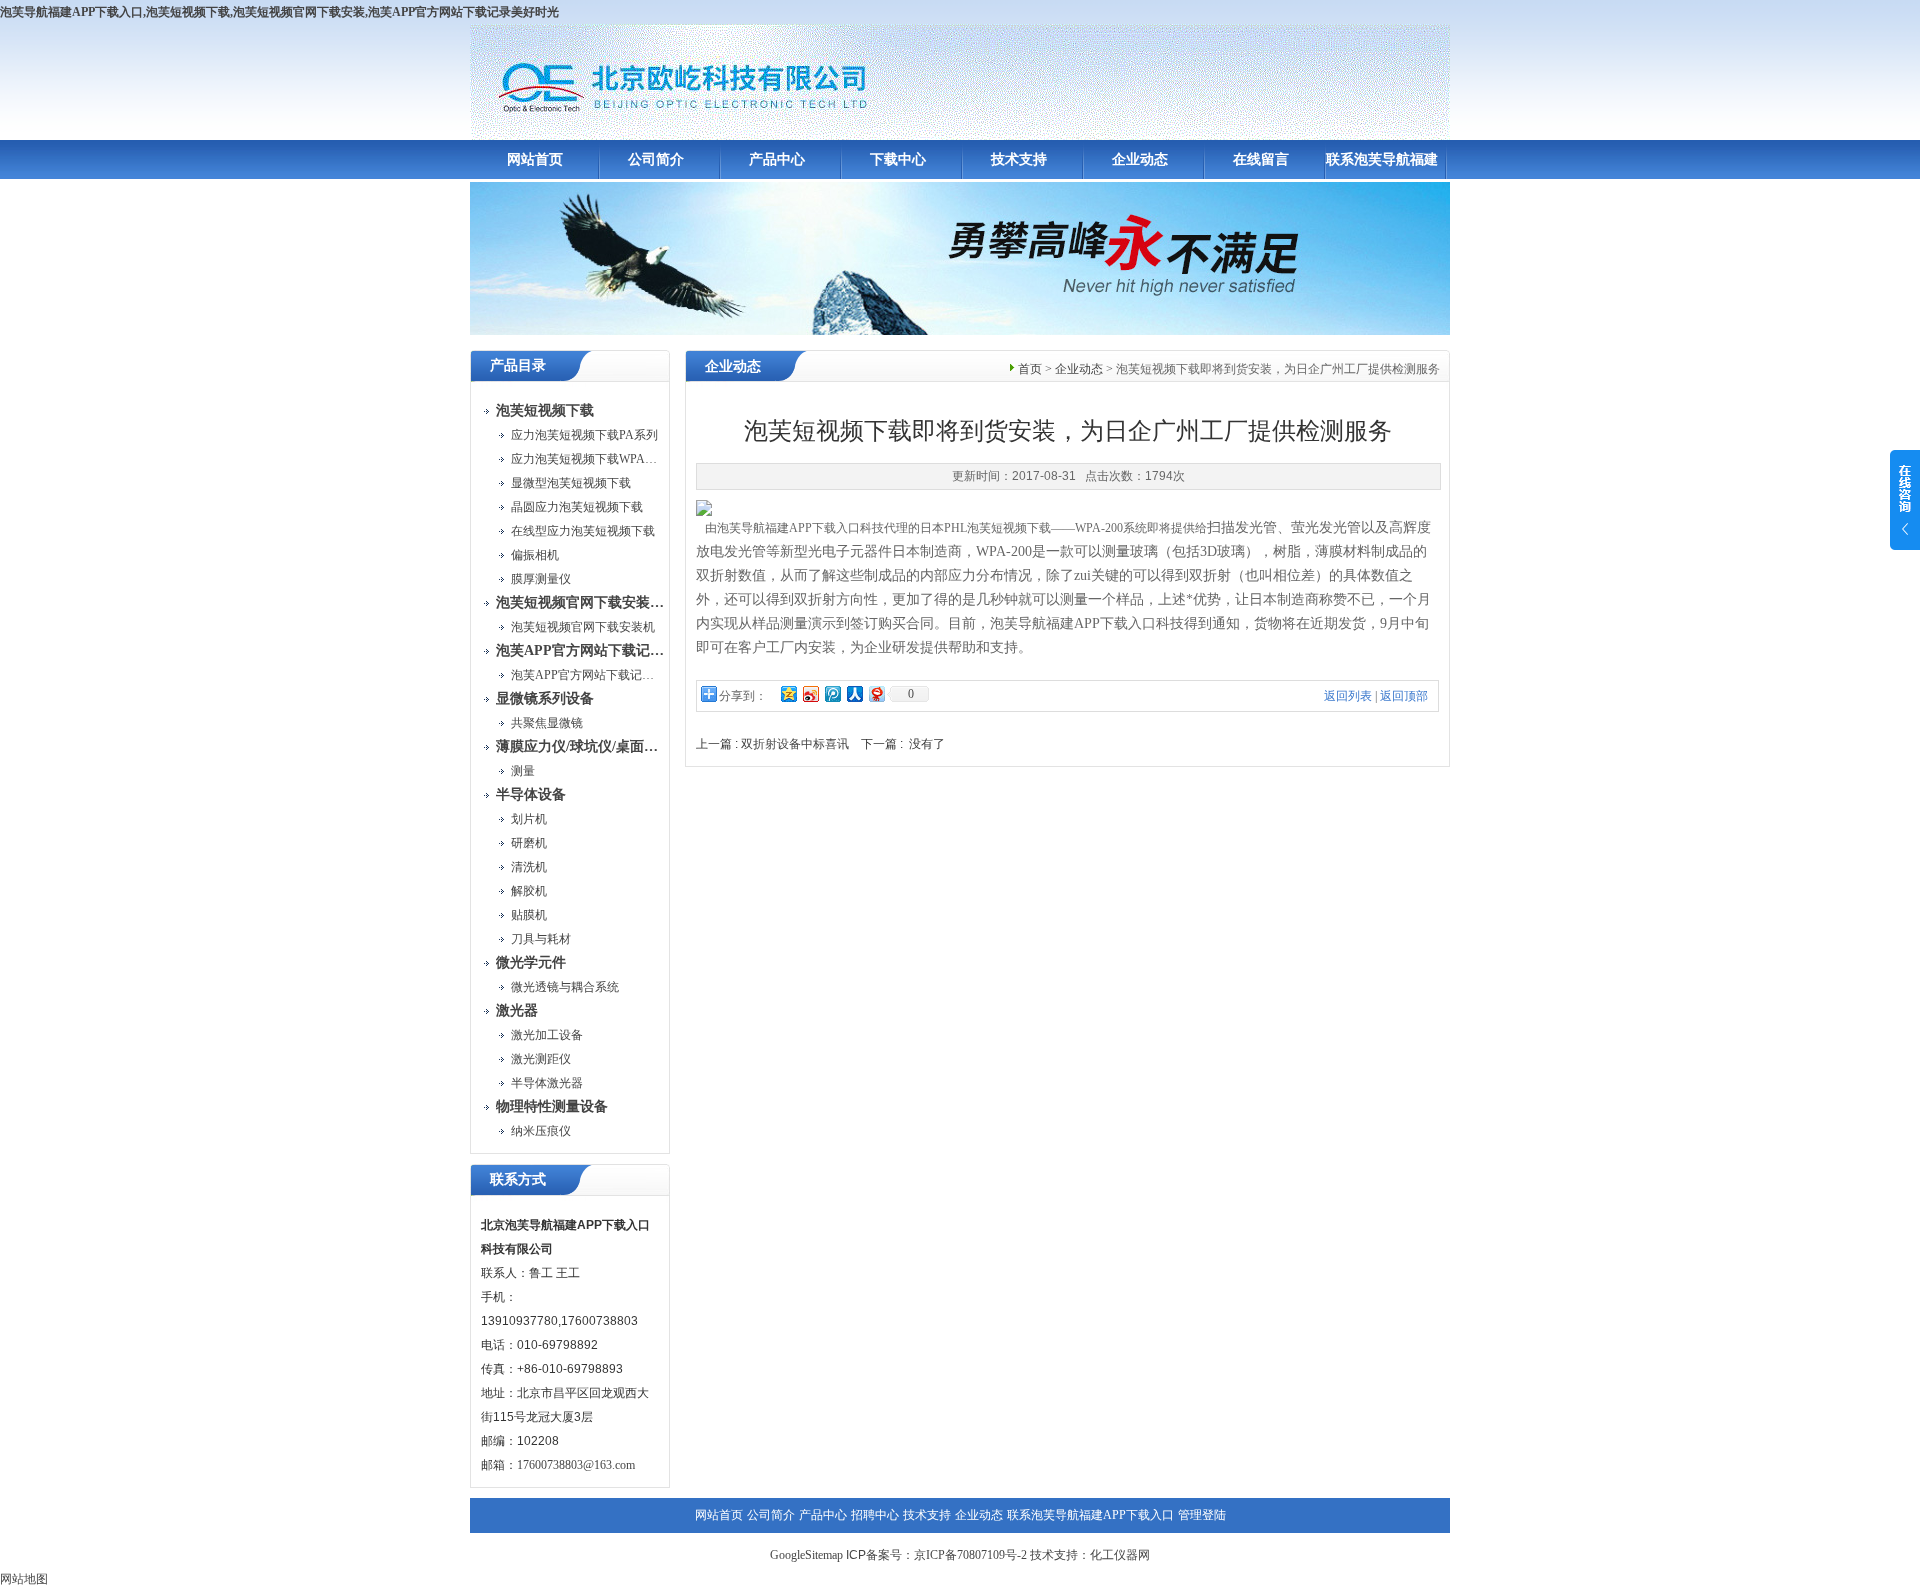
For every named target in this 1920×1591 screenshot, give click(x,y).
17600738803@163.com (576, 1465)
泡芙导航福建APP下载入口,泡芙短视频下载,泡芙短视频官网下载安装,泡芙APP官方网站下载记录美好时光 (279, 12)
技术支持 (1019, 159)
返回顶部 (1404, 696)
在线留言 (1261, 159)
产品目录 (518, 365)
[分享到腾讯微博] (832, 693)
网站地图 (24, 1579)
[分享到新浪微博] (810, 693)
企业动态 (1140, 159)
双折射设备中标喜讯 (795, 744)
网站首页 (535, 159)
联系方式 (518, 1179)
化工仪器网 (1120, 1555)
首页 (1030, 369)
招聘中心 (875, 1515)
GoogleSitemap (806, 1555)
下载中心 (898, 159)
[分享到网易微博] (876, 693)
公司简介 (656, 159)
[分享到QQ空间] (788, 693)
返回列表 (1348, 696)
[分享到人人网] (854, 693)
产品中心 (777, 159)
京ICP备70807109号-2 (970, 1555)
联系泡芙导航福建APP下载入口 (1090, 1515)
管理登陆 (1202, 1515)
